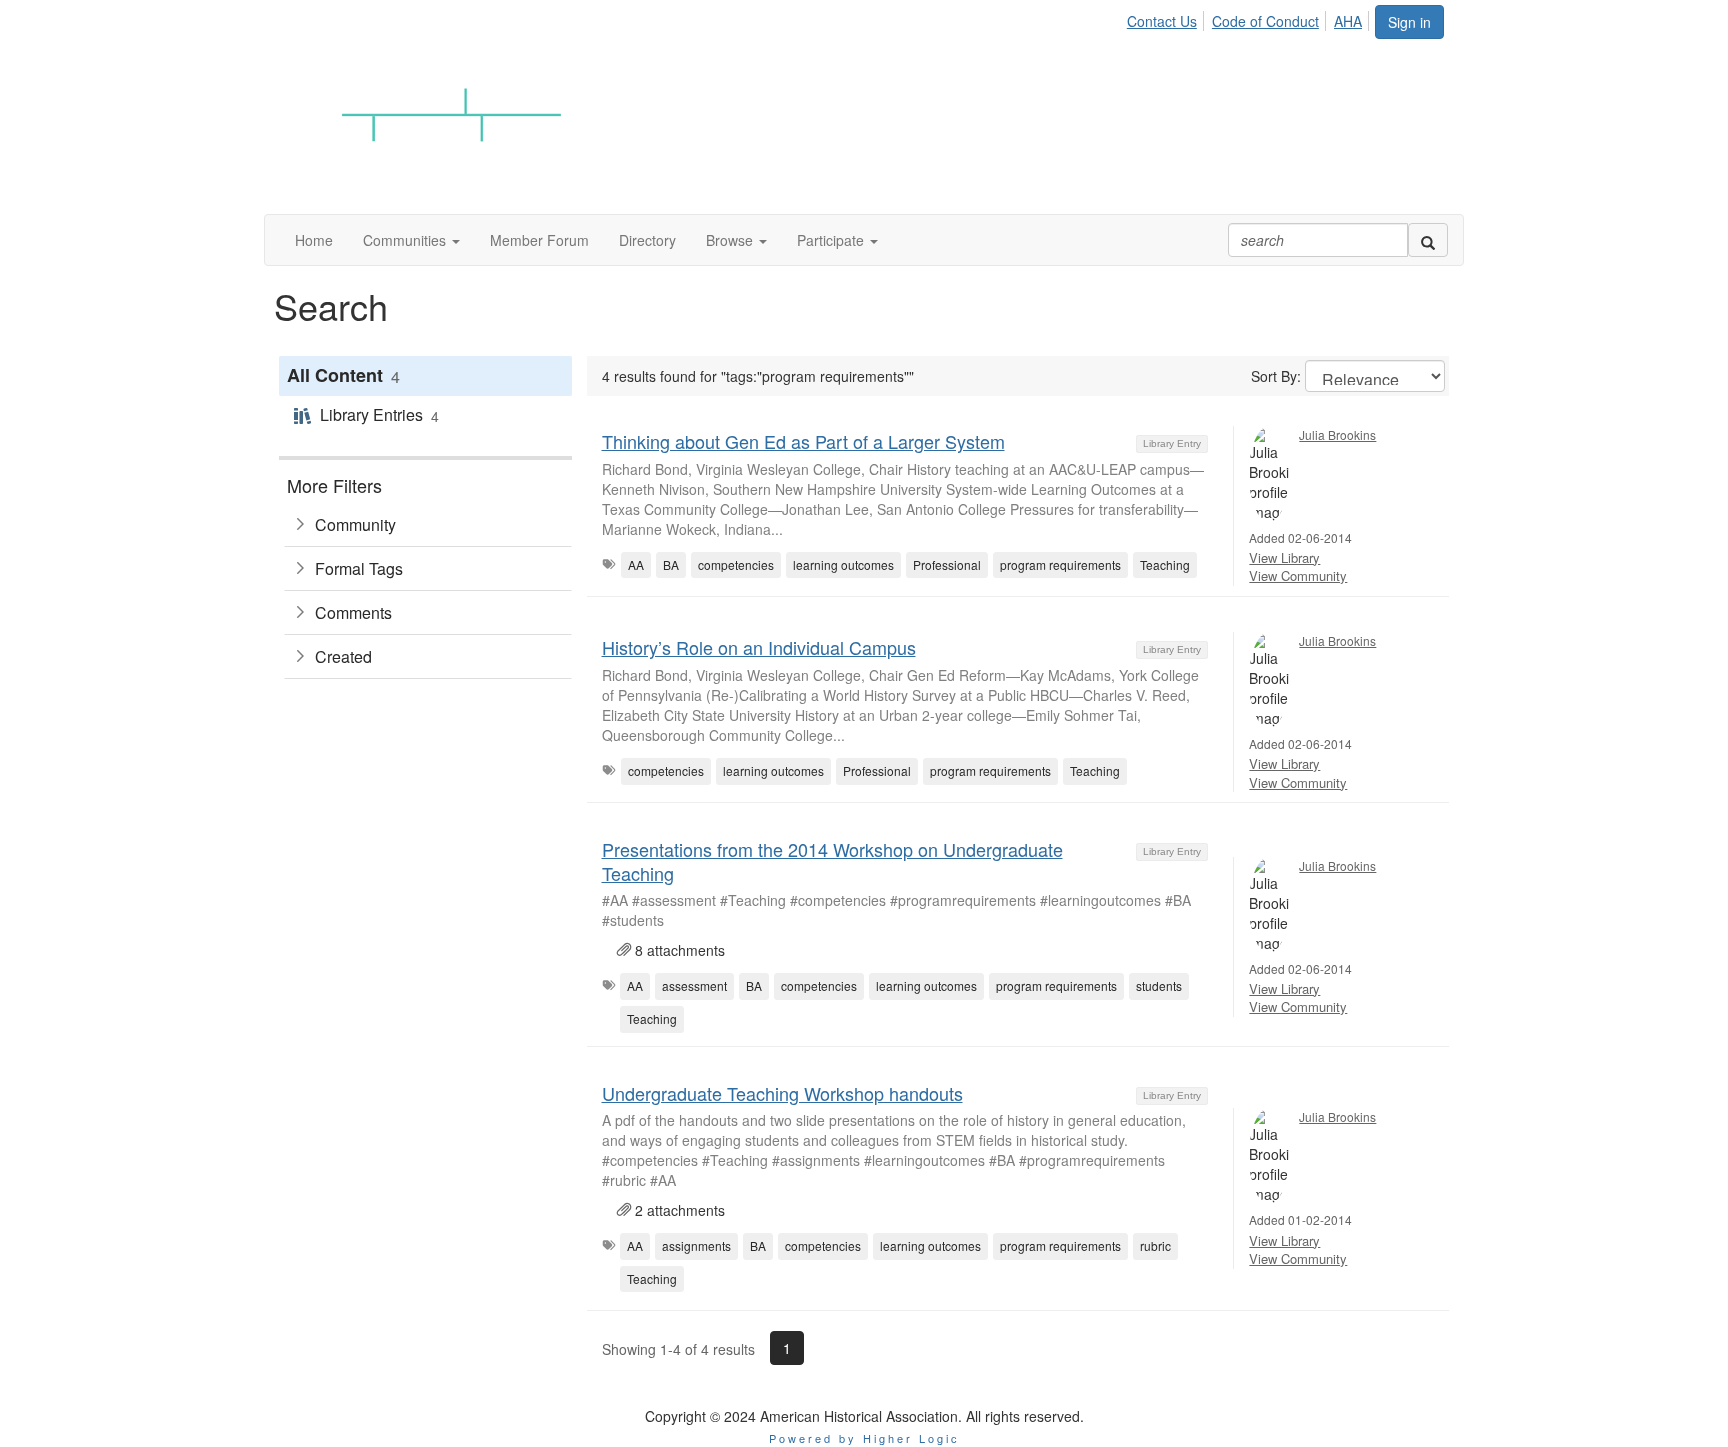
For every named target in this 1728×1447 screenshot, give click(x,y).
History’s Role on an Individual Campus (759, 647)
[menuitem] (1167, 18)
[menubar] (1250, 18)
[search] (1428, 240)
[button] (411, 240)
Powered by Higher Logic (864, 1438)
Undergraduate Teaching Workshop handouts (782, 1093)
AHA (1348, 21)
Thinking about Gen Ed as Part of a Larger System (803, 441)
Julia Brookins (1337, 434)
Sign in (1409, 22)
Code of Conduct (1265, 21)
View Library (1284, 557)
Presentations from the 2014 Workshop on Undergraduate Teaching (832, 860)
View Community (1298, 575)
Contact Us (1162, 21)
